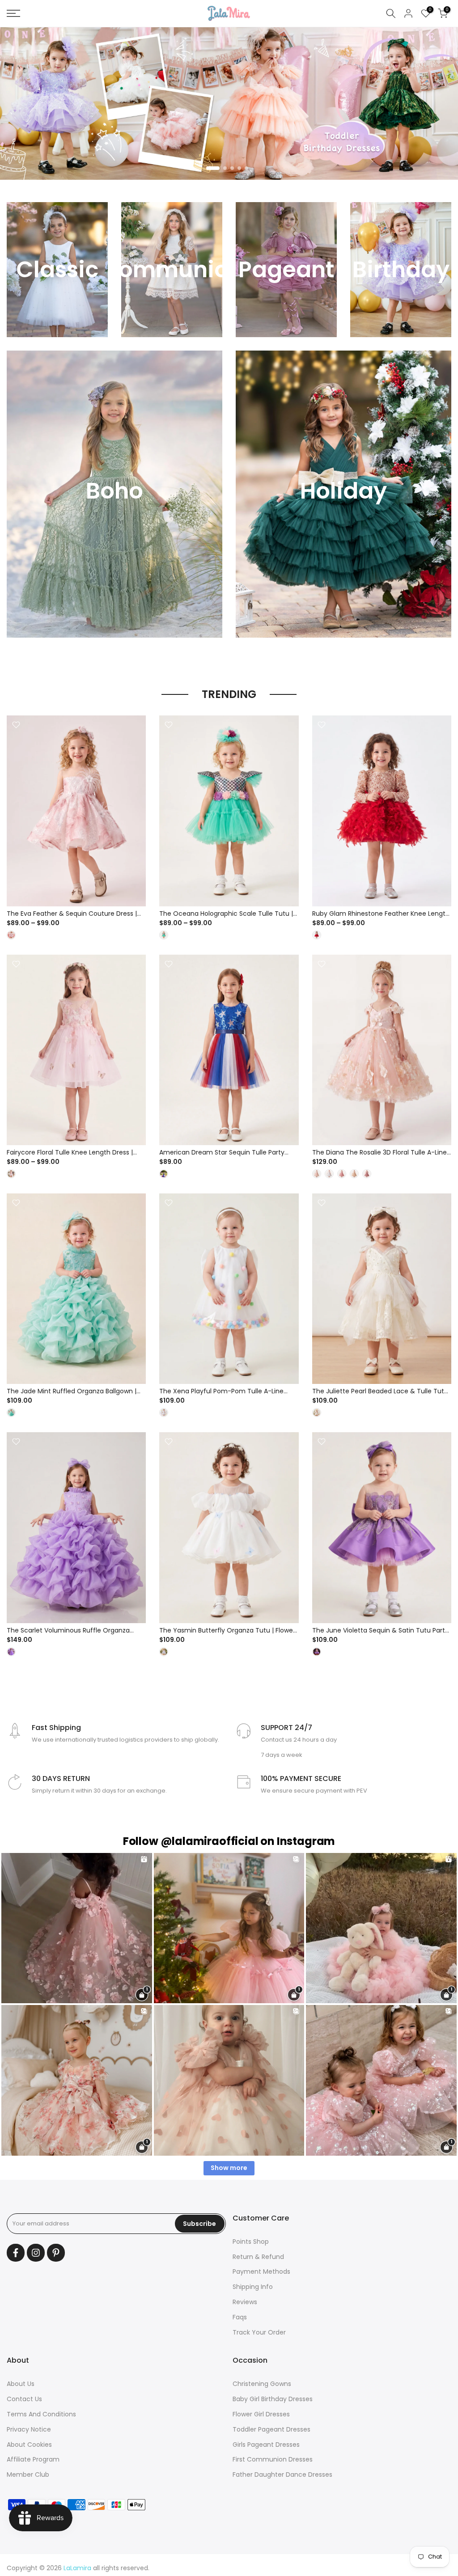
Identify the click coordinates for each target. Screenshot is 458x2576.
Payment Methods (261, 2271)
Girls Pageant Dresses (266, 2445)
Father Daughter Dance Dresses (282, 2474)
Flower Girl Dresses (261, 2414)
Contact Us (24, 2399)
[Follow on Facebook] (16, 2253)
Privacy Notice (29, 2429)
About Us (21, 2384)
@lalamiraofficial (210, 1841)
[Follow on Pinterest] (56, 2253)
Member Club (28, 2474)
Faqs (240, 2317)
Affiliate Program (33, 2459)
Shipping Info (253, 2287)
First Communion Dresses (273, 2459)
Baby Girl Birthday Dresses (273, 2399)
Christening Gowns (262, 2384)
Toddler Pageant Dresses (271, 2429)
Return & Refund (258, 2257)
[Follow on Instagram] (36, 2253)
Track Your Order (259, 2332)
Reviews (245, 2302)
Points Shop (251, 2242)
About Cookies (29, 2445)
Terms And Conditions (41, 2414)
